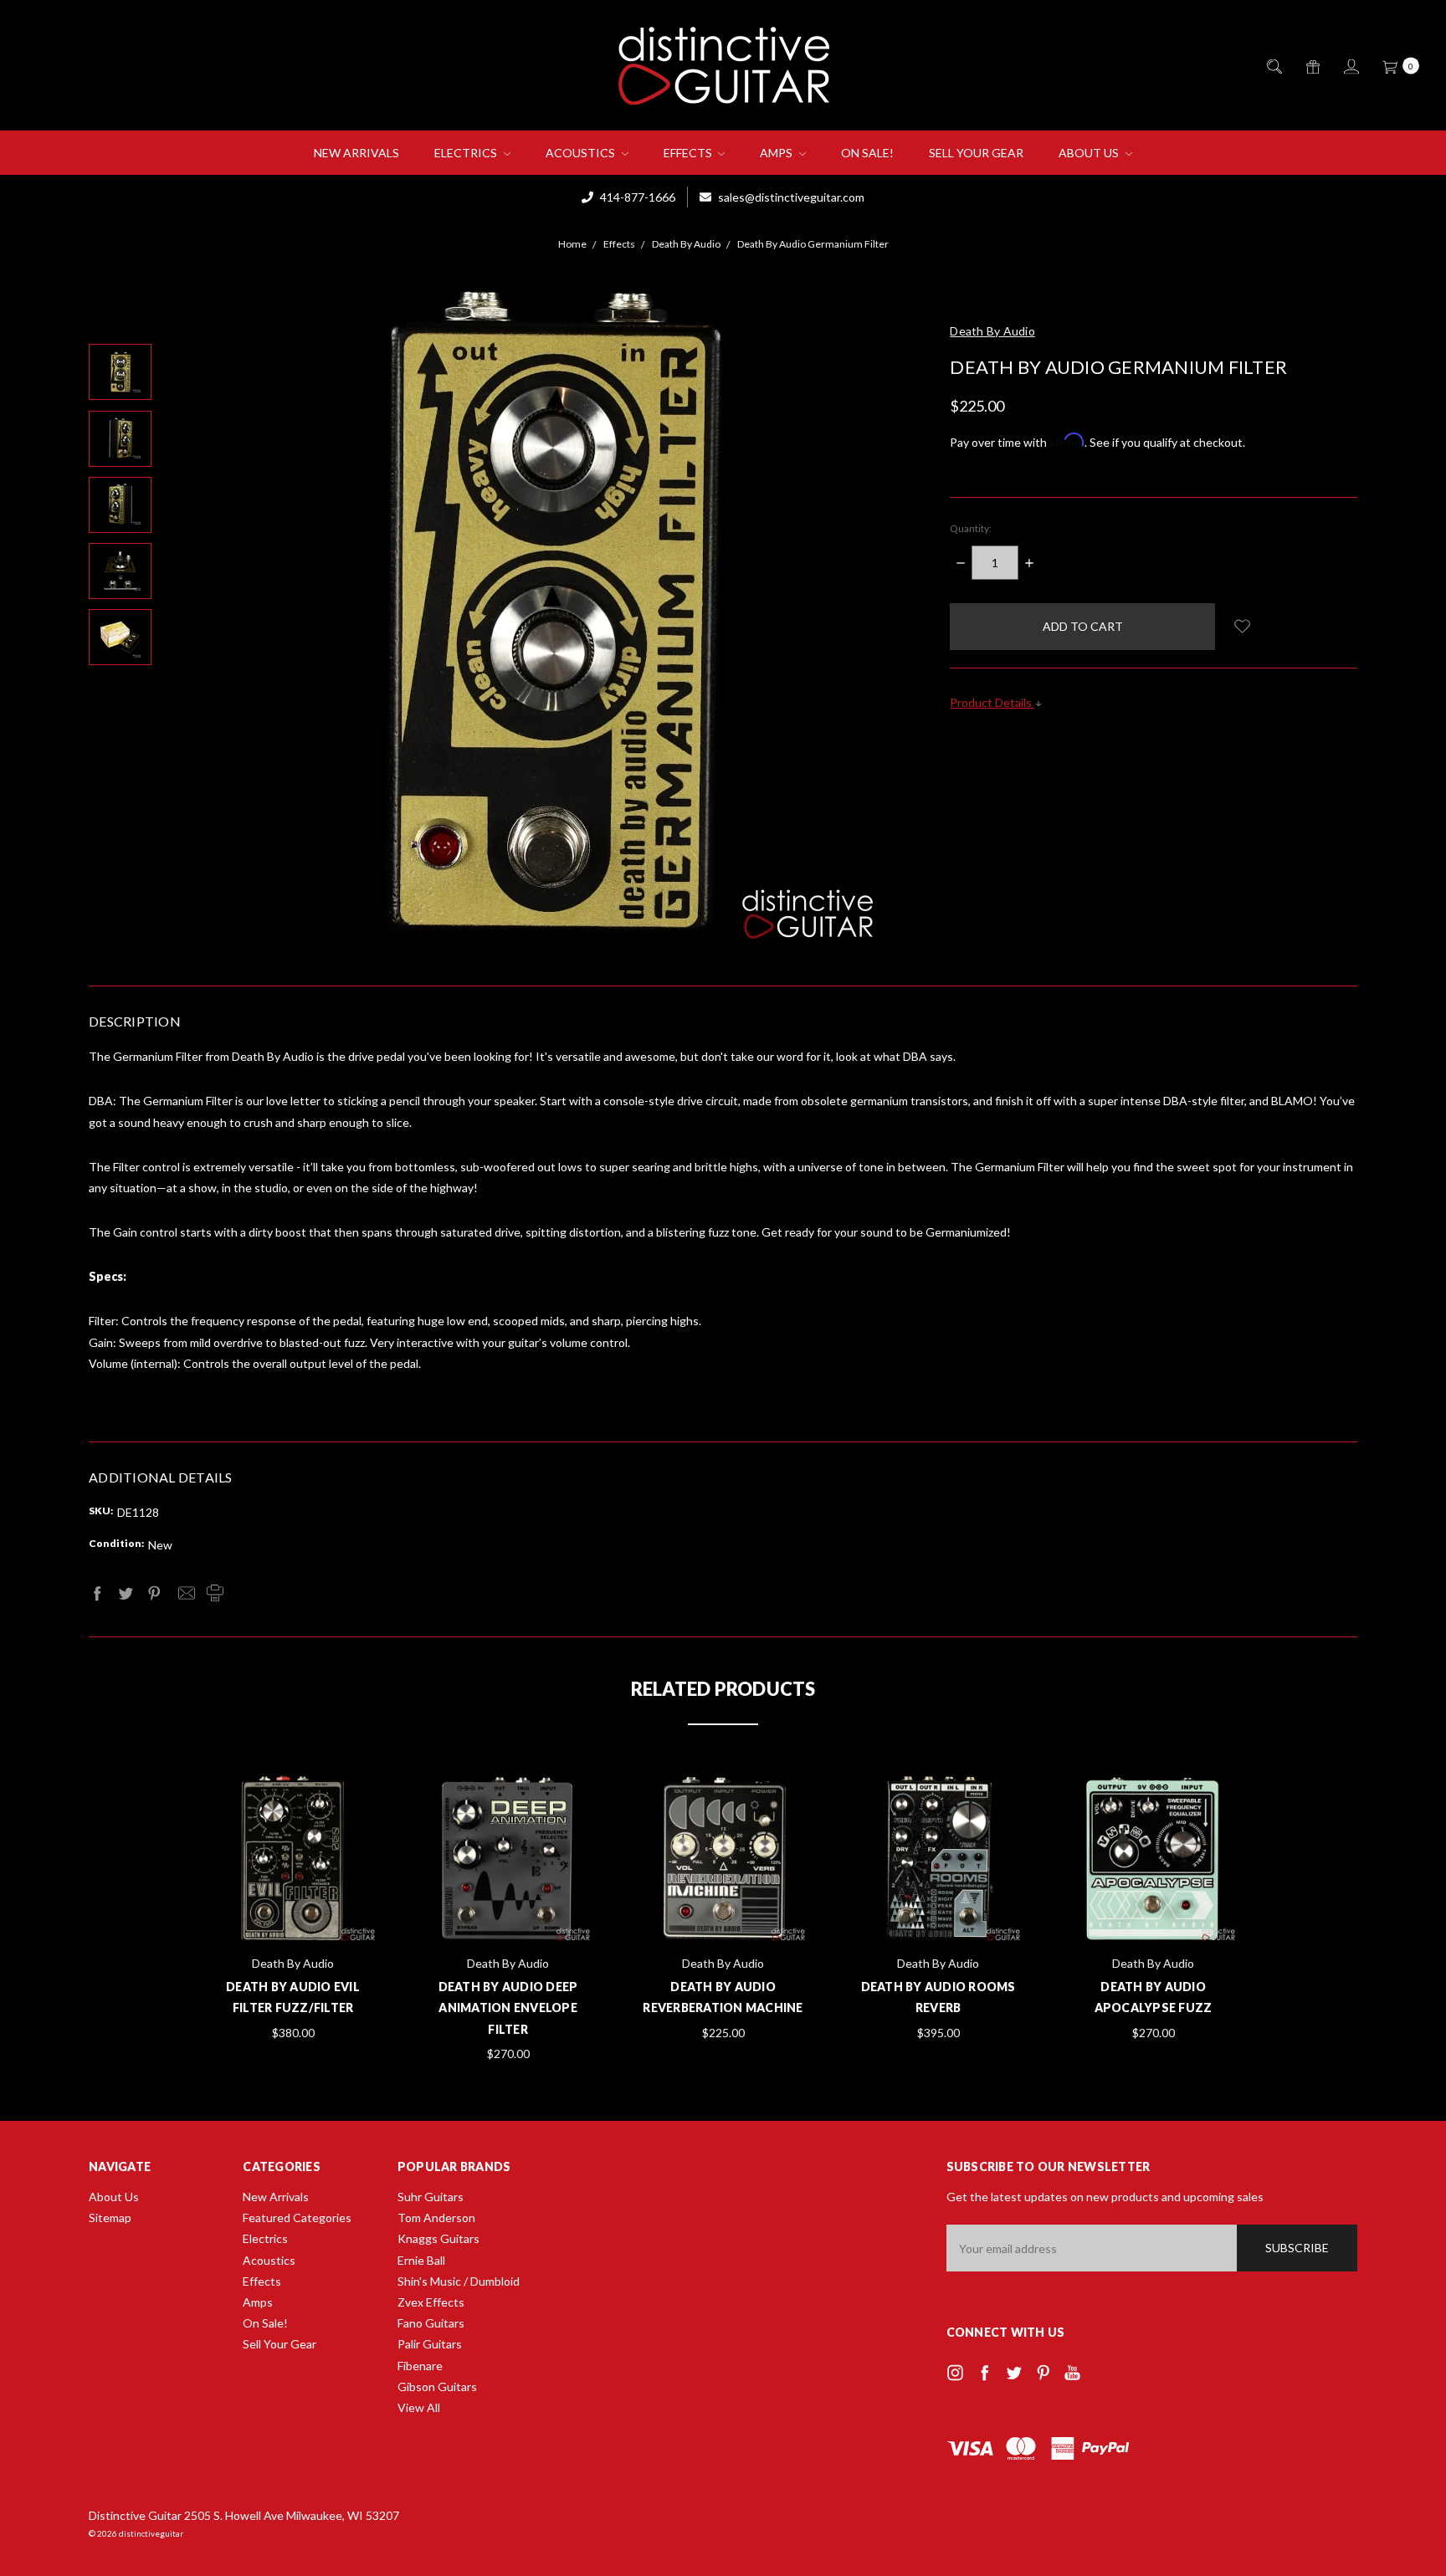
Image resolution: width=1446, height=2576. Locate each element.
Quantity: (971, 528)
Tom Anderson (436, 2218)
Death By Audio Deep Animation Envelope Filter (508, 2008)
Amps (777, 153)
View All (419, 2407)
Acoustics (582, 153)
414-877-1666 (636, 197)
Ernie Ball (421, 2260)
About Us (1090, 153)
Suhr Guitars (431, 2197)
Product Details (992, 702)
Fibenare (420, 2366)
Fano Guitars (431, 2323)
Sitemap (110, 2218)
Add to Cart (293, 1902)
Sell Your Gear (976, 153)
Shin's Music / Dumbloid (459, 2281)
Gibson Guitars (437, 2387)
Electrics (467, 153)
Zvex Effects (431, 2302)
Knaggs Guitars (438, 2238)
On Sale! (867, 153)
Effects (689, 153)
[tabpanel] (293, 1909)
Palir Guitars (430, 2344)
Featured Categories (297, 2218)
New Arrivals (356, 153)
